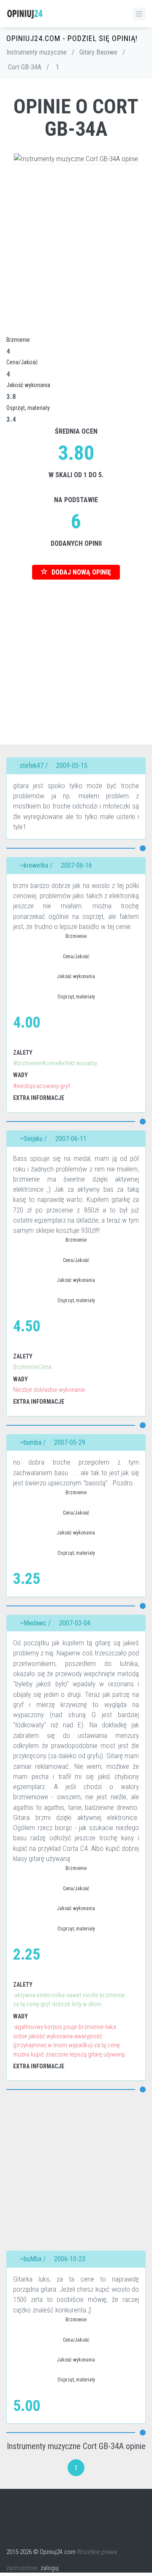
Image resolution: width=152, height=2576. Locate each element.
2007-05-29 (70, 1442)
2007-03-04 (75, 1623)
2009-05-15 (72, 766)
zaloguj (50, 2568)
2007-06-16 (76, 865)
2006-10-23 (70, 2259)
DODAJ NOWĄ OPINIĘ (80, 572)
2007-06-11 (71, 1139)
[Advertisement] (76, 249)
